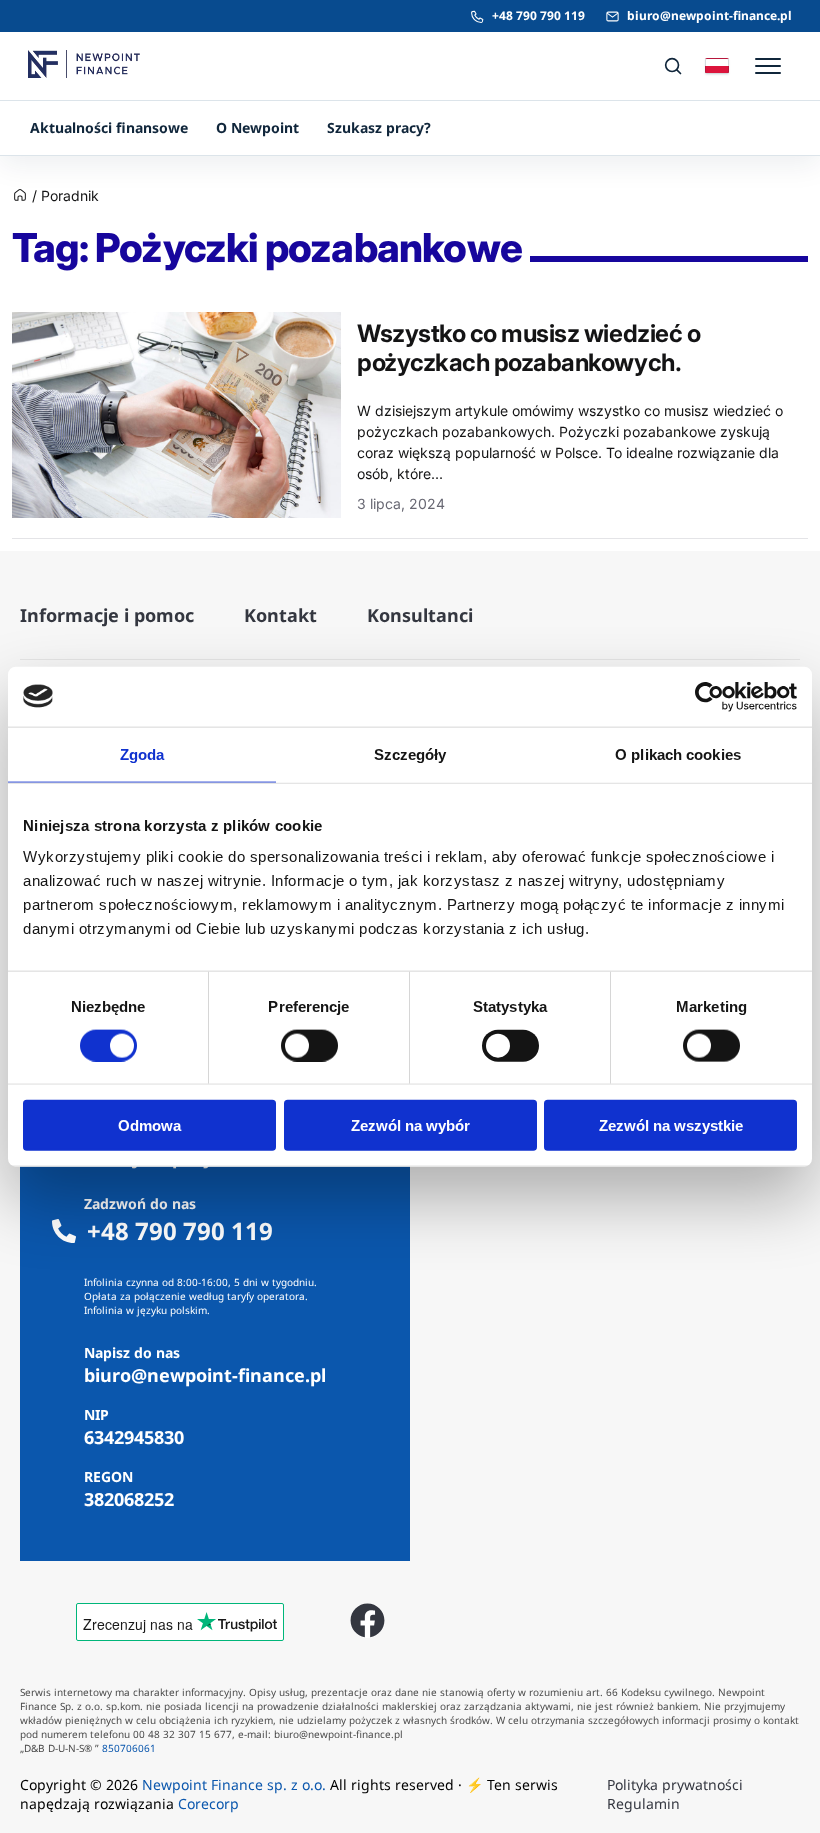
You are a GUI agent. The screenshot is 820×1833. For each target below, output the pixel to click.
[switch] (309, 1045)
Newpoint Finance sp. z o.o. (234, 1784)
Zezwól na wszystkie (671, 1125)
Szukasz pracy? (379, 127)
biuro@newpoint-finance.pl (709, 15)
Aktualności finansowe (109, 127)
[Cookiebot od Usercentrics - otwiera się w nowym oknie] (709, 696)
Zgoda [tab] (142, 753)
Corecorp (208, 1803)
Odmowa (149, 1125)
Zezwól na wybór (410, 1125)
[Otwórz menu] (768, 66)
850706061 (129, 1748)
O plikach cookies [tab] (678, 753)
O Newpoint (257, 127)
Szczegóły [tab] (410, 753)
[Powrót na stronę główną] (20, 197)
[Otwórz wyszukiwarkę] (673, 66)
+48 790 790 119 (538, 15)
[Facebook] (367, 1620)
